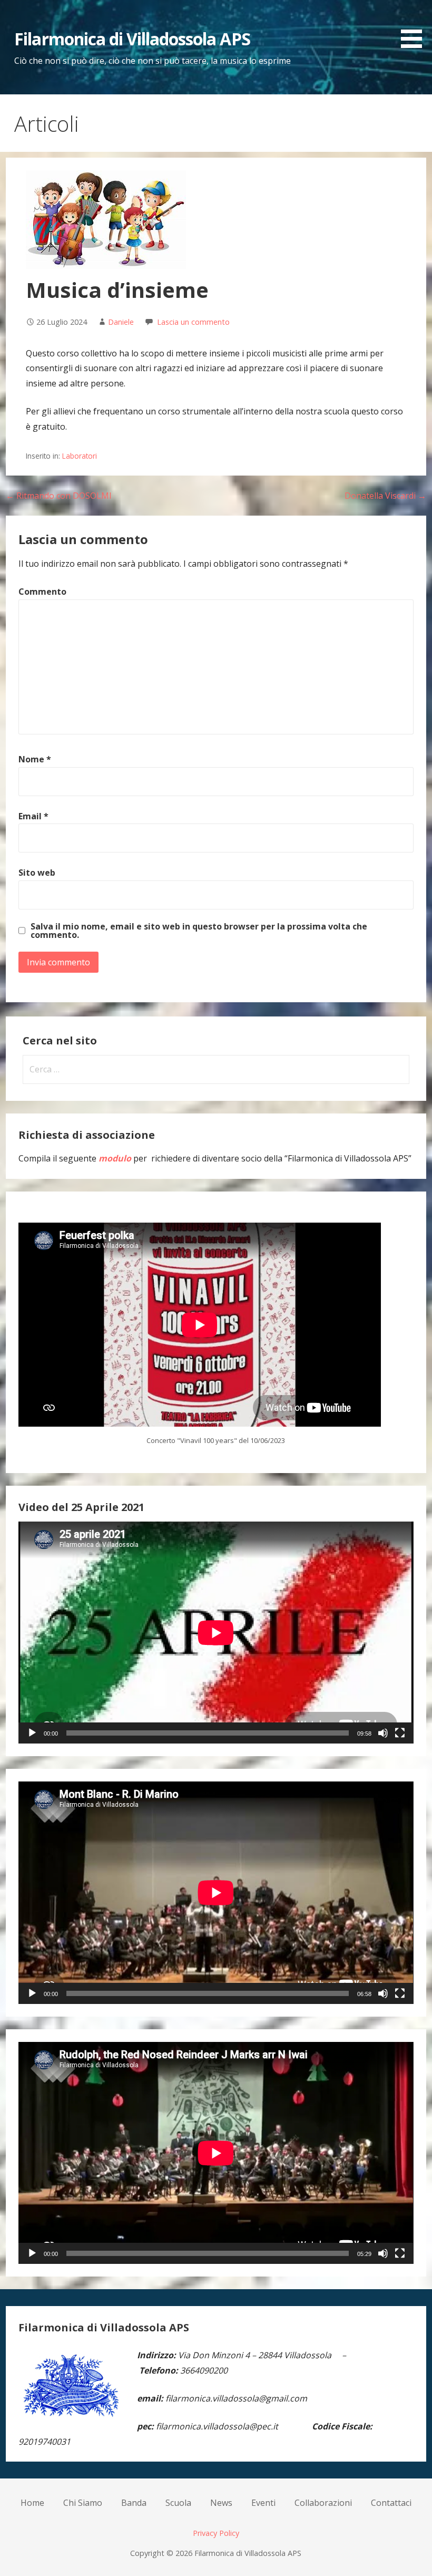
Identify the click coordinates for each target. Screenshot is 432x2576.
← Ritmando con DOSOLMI (59, 496)
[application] (216, 1633)
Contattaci (391, 2503)
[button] (415, 26)
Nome (35, 759)
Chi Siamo (83, 2503)
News (221, 2503)
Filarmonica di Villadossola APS (132, 39)
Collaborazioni (323, 2503)
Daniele (121, 322)
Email (33, 816)
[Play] (32, 1733)
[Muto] (383, 1733)
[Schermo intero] (400, 1733)
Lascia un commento (193, 322)
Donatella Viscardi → (385, 496)
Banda (134, 2503)
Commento (42, 592)
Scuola (178, 2503)
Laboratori (80, 456)
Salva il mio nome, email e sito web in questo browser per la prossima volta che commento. (199, 931)
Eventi (263, 2503)
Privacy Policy (216, 2533)
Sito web (37, 873)
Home (32, 2503)
